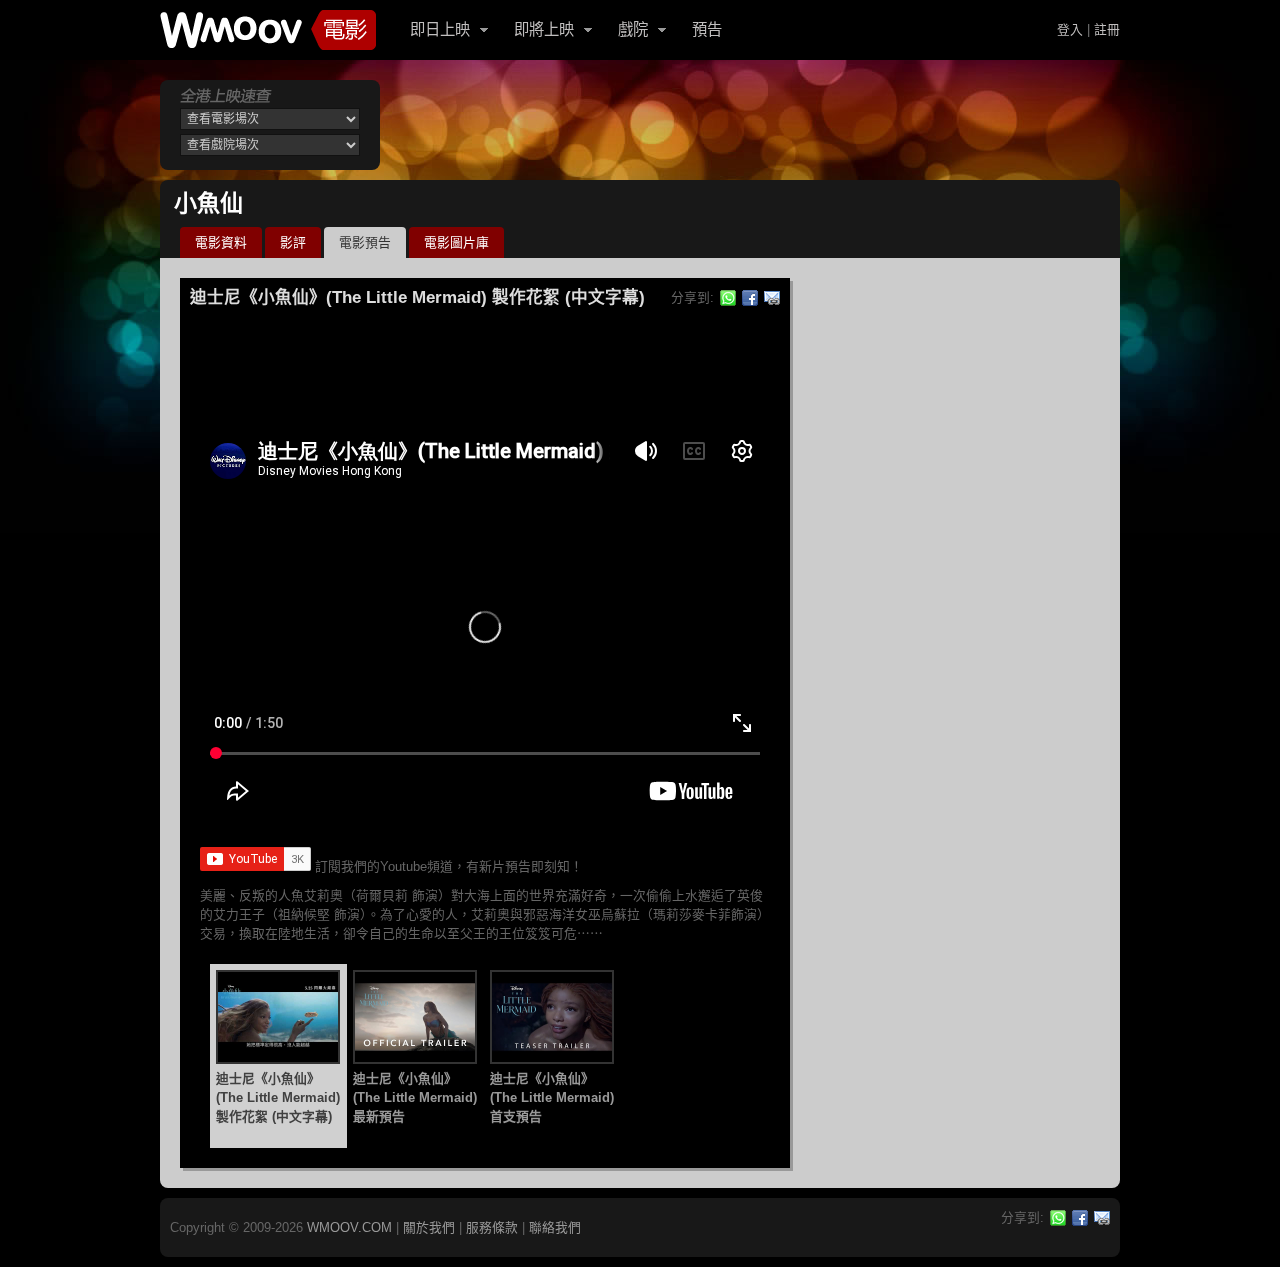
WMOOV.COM (349, 1227)
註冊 (1107, 29)
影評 (293, 242)
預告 (707, 29)
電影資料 (221, 242)
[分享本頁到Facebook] (750, 298)
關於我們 (429, 1227)
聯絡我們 (555, 1227)
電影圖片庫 (456, 242)
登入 (1070, 29)
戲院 (633, 29)
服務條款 (492, 1227)
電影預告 (365, 242)
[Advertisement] (754, 125)
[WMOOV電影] (268, 30)
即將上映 (544, 29)
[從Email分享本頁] (772, 298)
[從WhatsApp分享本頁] (728, 298)
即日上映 (440, 29)
